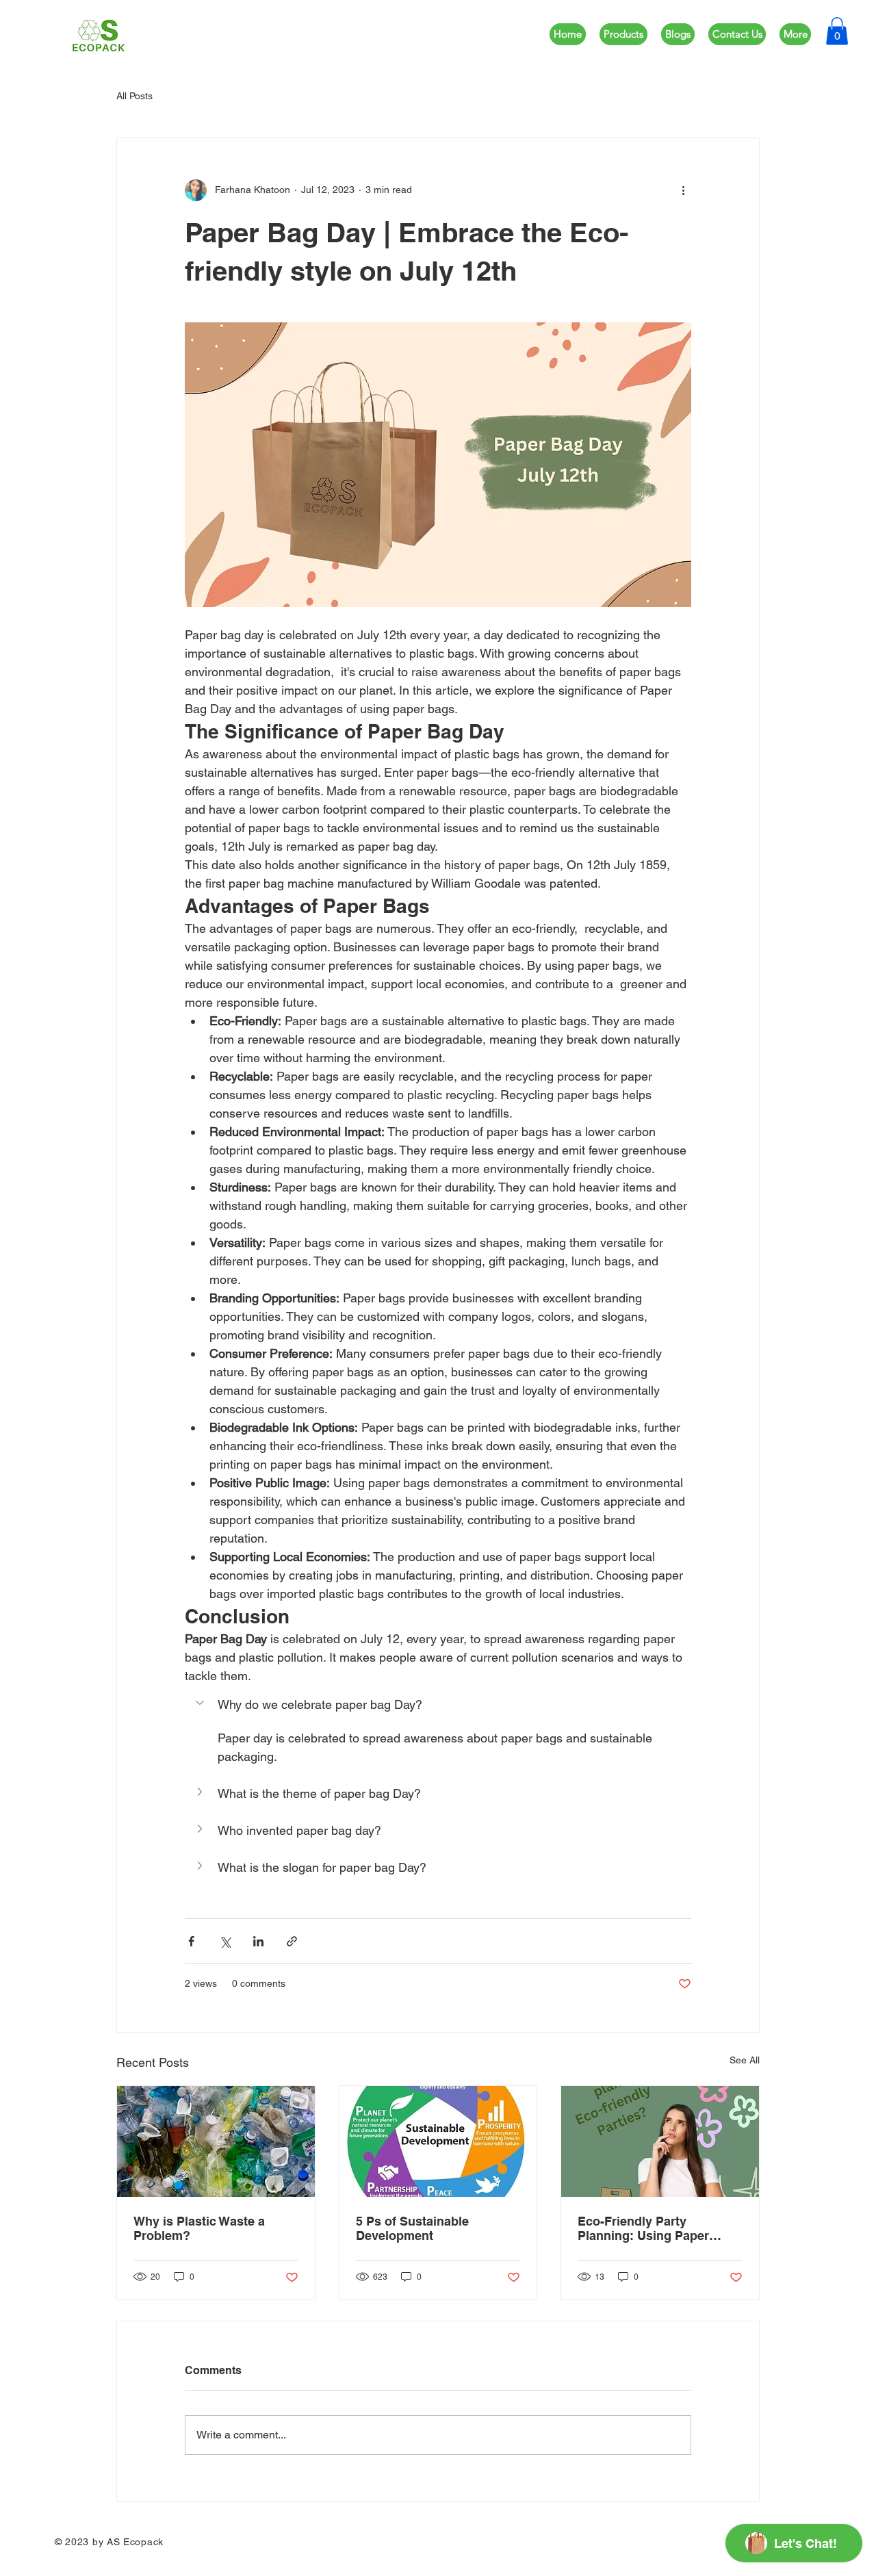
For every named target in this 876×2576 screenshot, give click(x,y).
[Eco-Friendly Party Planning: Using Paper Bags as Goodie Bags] (660, 2141)
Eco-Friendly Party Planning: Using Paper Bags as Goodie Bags (643, 2228)
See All (745, 2060)
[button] (837, 31)
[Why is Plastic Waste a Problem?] (216, 2141)
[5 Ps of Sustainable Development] (438, 2141)
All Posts (134, 96)
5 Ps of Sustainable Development (412, 2228)
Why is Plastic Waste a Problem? (199, 2228)
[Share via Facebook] (191, 1941)
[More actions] (683, 190)
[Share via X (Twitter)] (225, 1941)
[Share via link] (292, 1941)
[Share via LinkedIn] (258, 1941)
